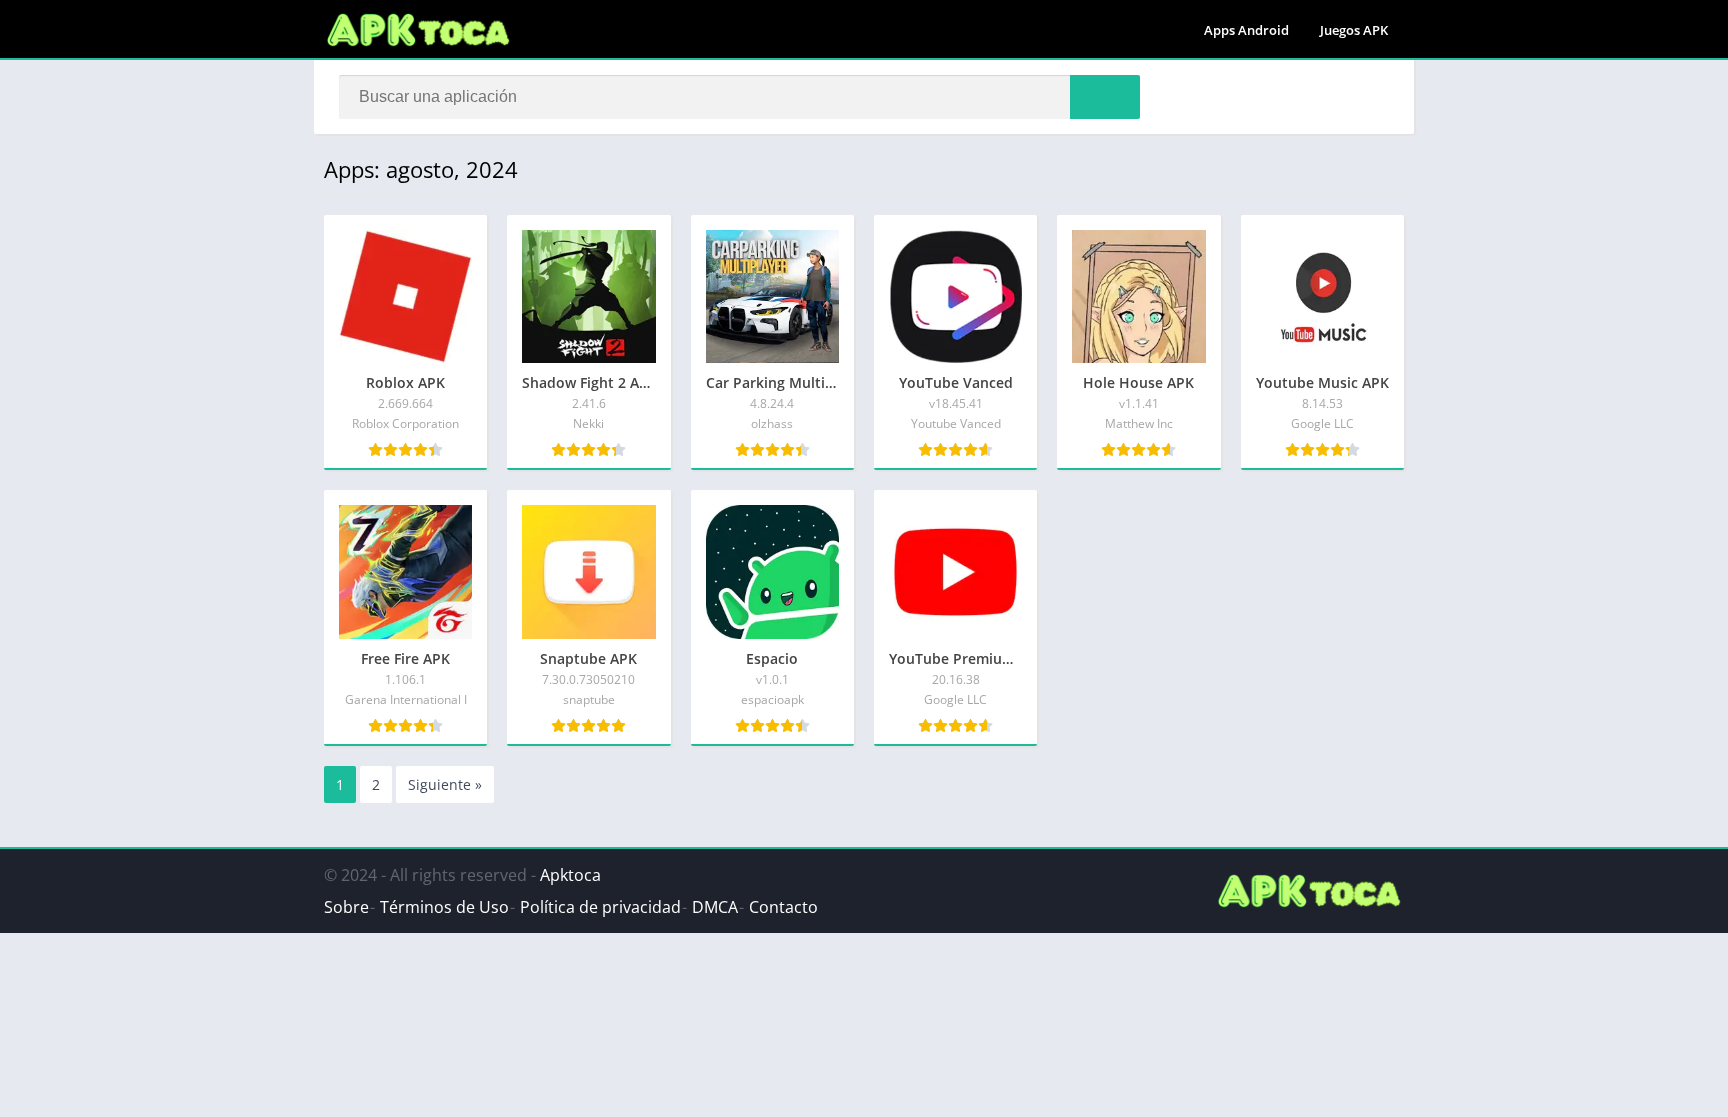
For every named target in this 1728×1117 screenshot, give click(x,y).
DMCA (715, 907)
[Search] (1105, 97)
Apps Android (1246, 30)
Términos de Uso (444, 907)
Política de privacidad (600, 907)
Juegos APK (1354, 30)
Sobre (346, 907)
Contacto (783, 907)
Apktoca (570, 875)
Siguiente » (445, 784)
